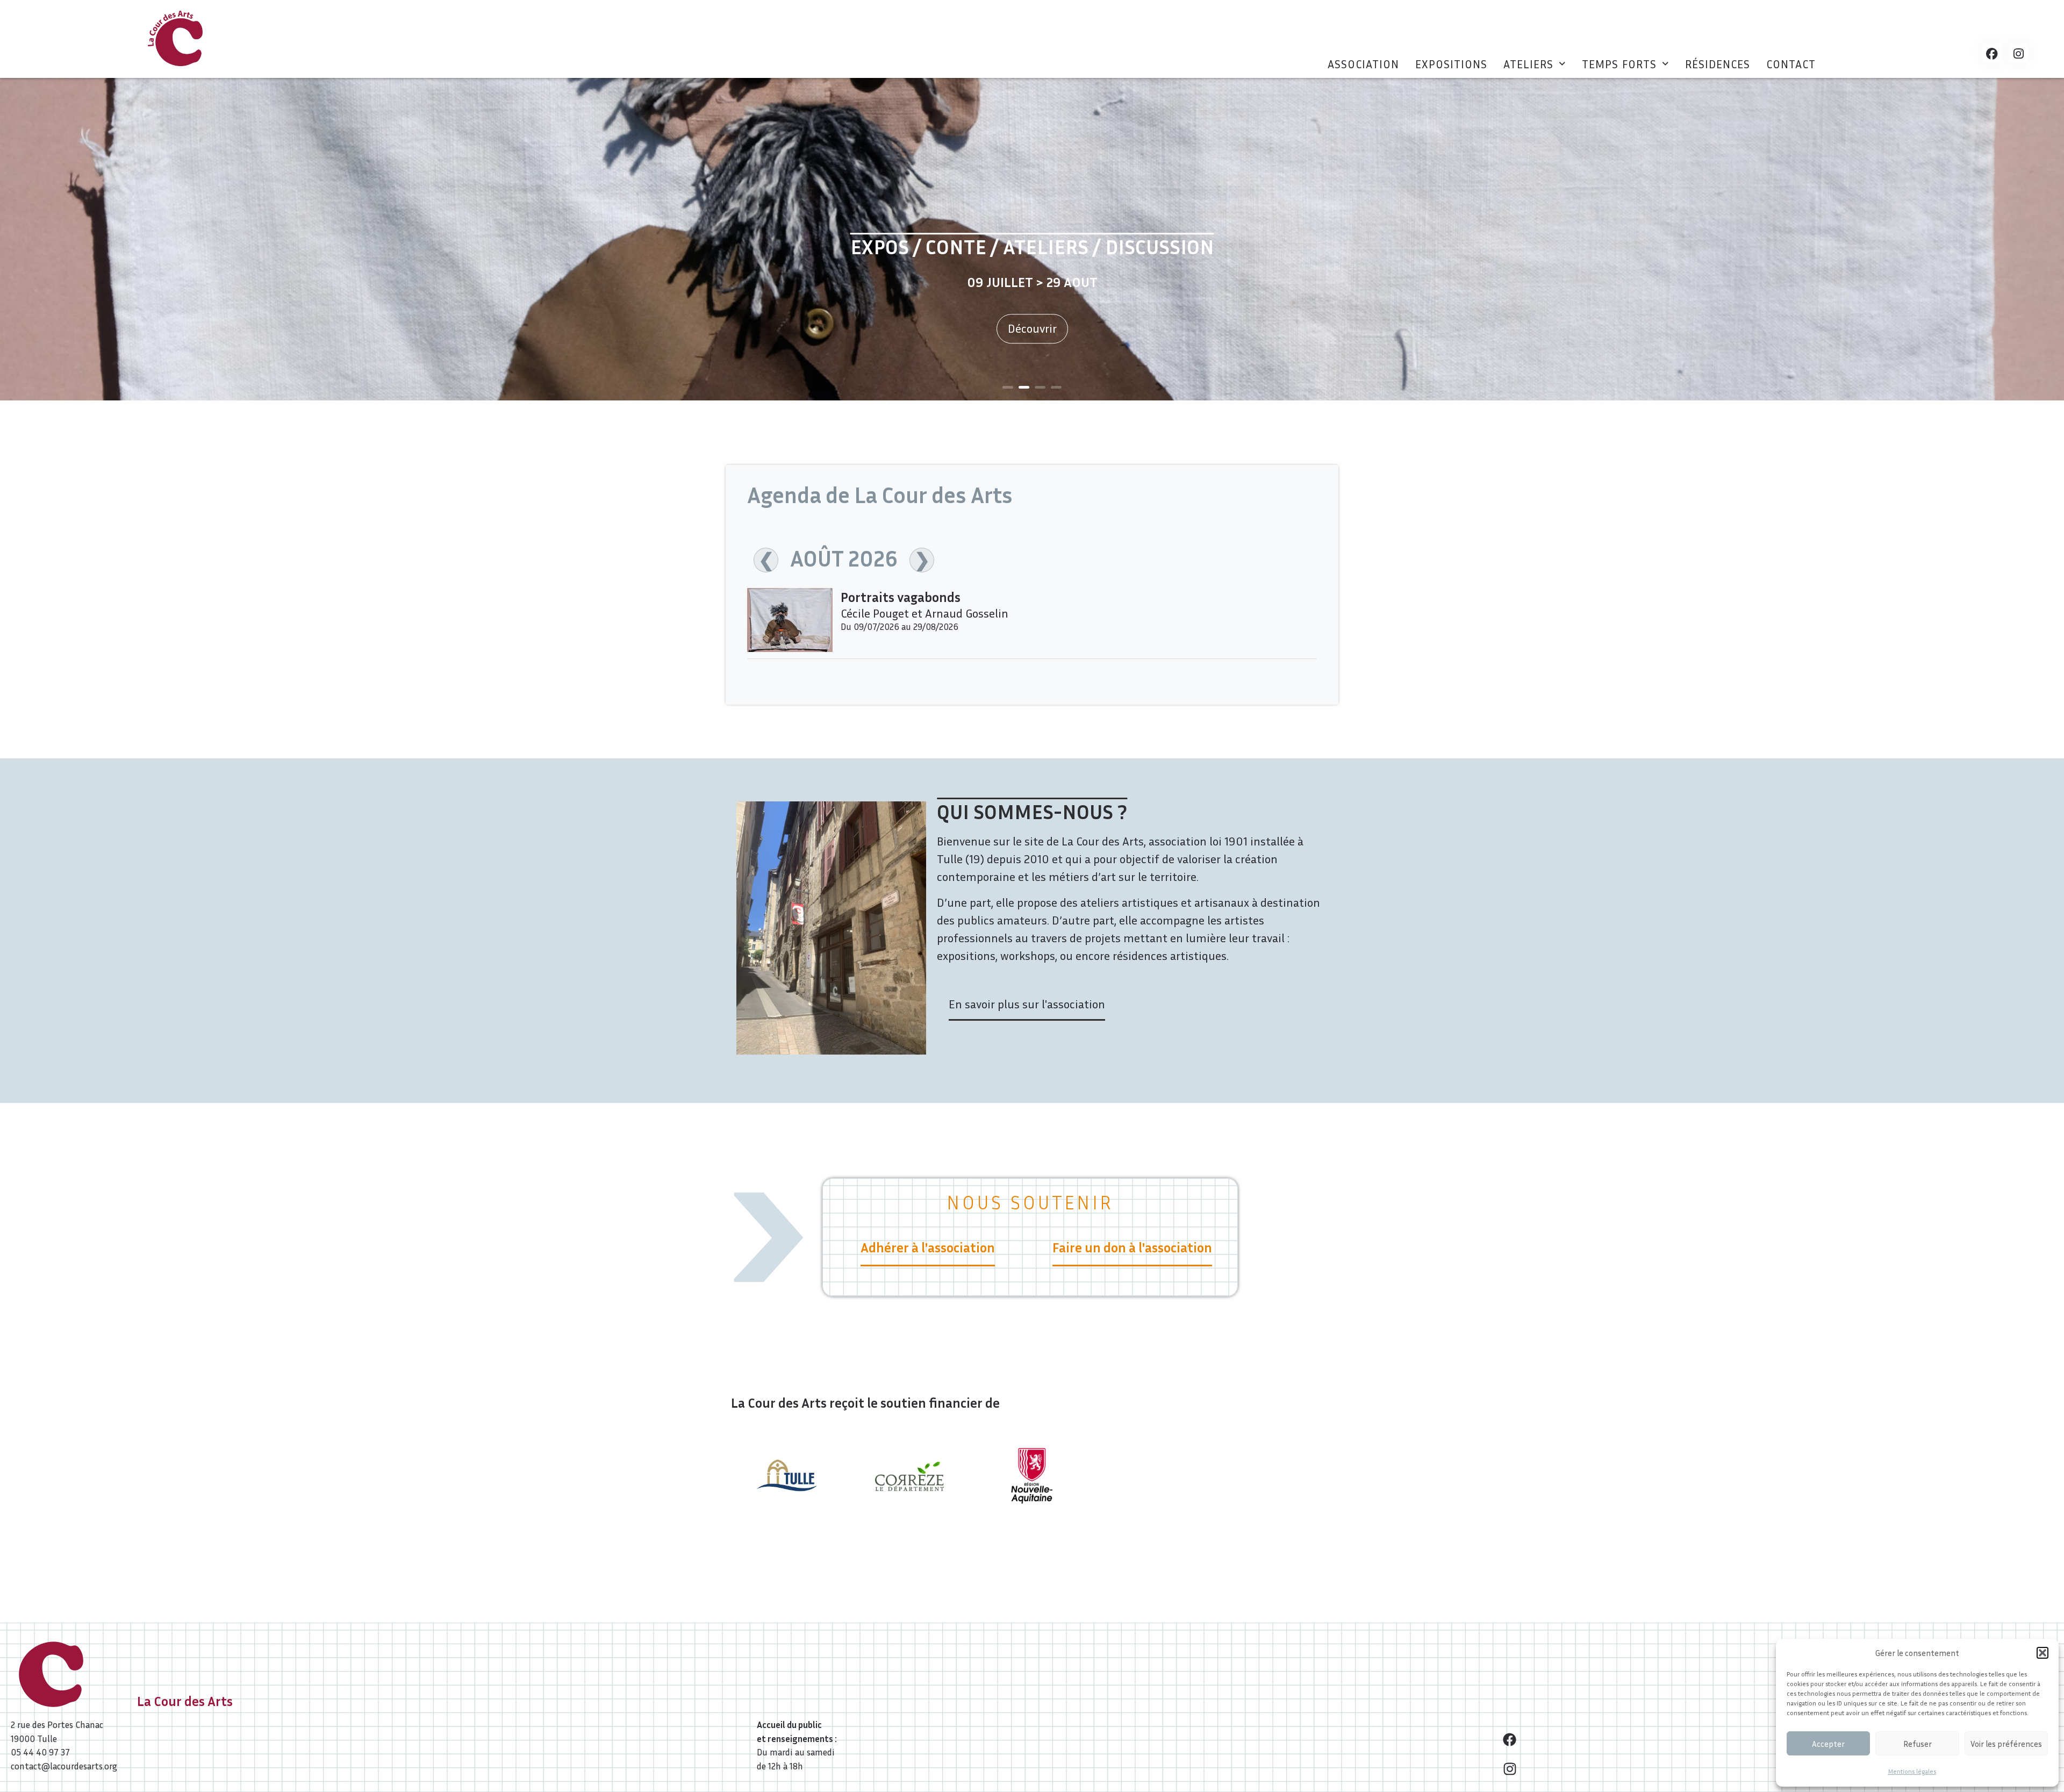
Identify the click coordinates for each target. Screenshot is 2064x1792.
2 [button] (1024, 387)
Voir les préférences (2006, 1744)
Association (1363, 64)
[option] (1032, 239)
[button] (2042, 1653)
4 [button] (1056, 387)
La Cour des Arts (185, 1701)
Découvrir (1032, 329)
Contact (1791, 64)
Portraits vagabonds (901, 597)
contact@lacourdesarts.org (64, 1766)
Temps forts (1619, 64)
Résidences (1718, 64)
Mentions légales (1912, 1771)
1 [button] (1008, 387)
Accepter (1828, 1744)
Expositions (1451, 64)
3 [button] (1040, 387)
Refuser (1918, 1744)
